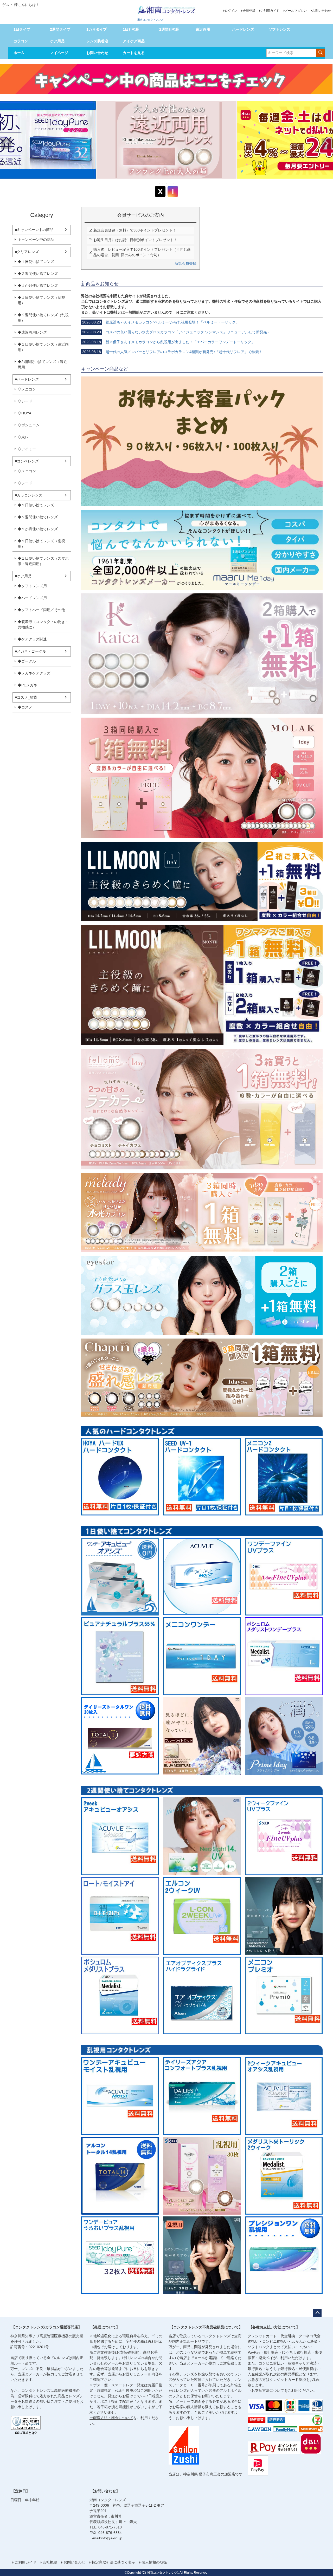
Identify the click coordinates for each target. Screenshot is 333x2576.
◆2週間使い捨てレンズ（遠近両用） (42, 364)
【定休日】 (21, 2491)
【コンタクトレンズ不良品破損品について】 (206, 2327)
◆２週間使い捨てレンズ (38, 274)
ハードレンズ (243, 29)
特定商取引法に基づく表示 (113, 2562)
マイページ (59, 53)
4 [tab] (170, 184)
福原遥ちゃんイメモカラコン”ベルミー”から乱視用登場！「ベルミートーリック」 (161, 322)
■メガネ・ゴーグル (30, 651)
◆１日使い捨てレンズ (36, 262)
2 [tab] (163, 184)
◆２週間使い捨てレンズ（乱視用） (43, 318)
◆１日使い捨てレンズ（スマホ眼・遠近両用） (43, 561)
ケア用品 (57, 41)
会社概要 (50, 2562)
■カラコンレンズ (29, 495)
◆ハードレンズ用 (32, 598)
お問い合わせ (322, 11)
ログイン (231, 11)
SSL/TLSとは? (26, 2433)
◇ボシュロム (29, 425)
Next (327, 144)
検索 (320, 52)
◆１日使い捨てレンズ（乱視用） (41, 300)
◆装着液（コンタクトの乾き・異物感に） (43, 624)
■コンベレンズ (27, 461)
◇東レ (23, 437)
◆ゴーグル (27, 661)
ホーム (19, 53)
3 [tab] (167, 184)
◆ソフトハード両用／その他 (41, 610)
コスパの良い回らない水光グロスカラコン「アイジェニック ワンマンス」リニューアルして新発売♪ (175, 332)
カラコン (21, 41)
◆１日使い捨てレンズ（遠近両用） (43, 347)
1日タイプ (22, 29)
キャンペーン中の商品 (36, 240)
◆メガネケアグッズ (34, 673)
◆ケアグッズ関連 (32, 639)
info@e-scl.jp (112, 2538)
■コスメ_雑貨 (26, 697)
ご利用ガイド (270, 11)
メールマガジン (296, 11)
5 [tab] (174, 184)
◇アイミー (27, 449)
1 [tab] (159, 184)
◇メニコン (27, 389)
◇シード (25, 401)
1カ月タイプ (97, 29)
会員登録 (249, 11)
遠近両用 (203, 29)
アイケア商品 (134, 41)
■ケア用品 (23, 576)
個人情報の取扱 (154, 2562)
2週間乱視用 (169, 29)
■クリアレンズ (27, 252)
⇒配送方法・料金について (111, 2418)
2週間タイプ (60, 29)
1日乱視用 (131, 29)
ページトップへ (317, 2313)
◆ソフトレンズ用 (32, 586)
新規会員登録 (185, 263)
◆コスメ (25, 707)
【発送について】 (105, 2327)
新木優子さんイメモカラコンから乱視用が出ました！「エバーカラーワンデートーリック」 (169, 342)
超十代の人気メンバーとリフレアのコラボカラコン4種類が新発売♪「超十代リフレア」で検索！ (172, 352)
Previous (6, 144)
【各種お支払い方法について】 (274, 2327)
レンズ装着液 (97, 41)
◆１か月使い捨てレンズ (38, 286)
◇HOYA (24, 413)
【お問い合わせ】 (105, 2491)
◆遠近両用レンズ (32, 332)
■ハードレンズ (27, 379)
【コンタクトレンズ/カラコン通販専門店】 (47, 2327)
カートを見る (134, 53)
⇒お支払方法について (266, 2390)
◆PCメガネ (27, 685)
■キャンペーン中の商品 (34, 230)
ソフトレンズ (279, 29)
